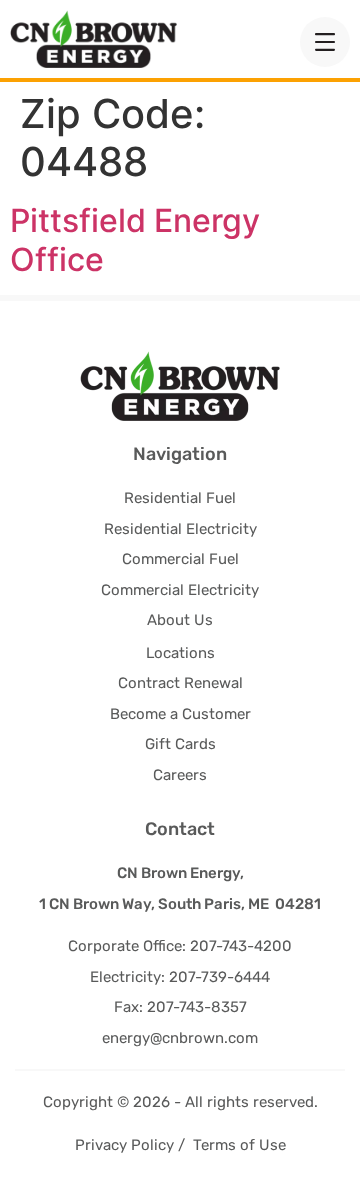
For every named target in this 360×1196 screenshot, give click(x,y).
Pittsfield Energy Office (135, 239)
